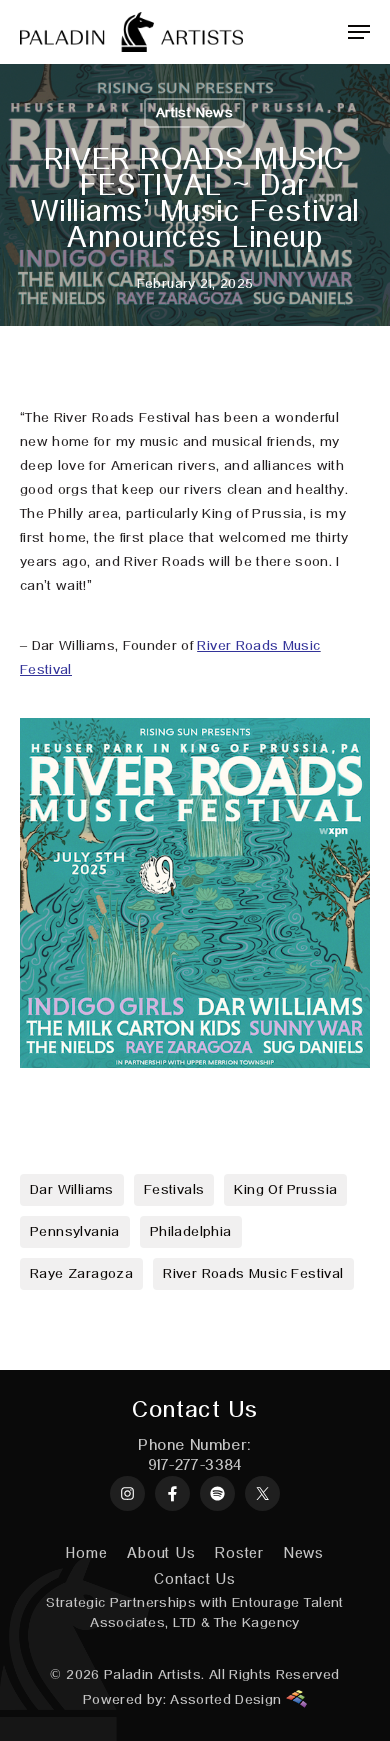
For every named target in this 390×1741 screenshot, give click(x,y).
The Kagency (257, 1623)
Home (86, 1553)
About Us (161, 1553)
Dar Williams (72, 1190)
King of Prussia (285, 1190)
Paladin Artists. (154, 1675)
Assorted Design (228, 1700)
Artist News (194, 113)
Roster (239, 1553)
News (304, 1553)
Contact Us (195, 1579)
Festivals (174, 1190)
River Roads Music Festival (253, 1274)
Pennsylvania (75, 1232)
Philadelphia (191, 1232)
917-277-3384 (195, 1466)
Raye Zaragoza (81, 1274)
